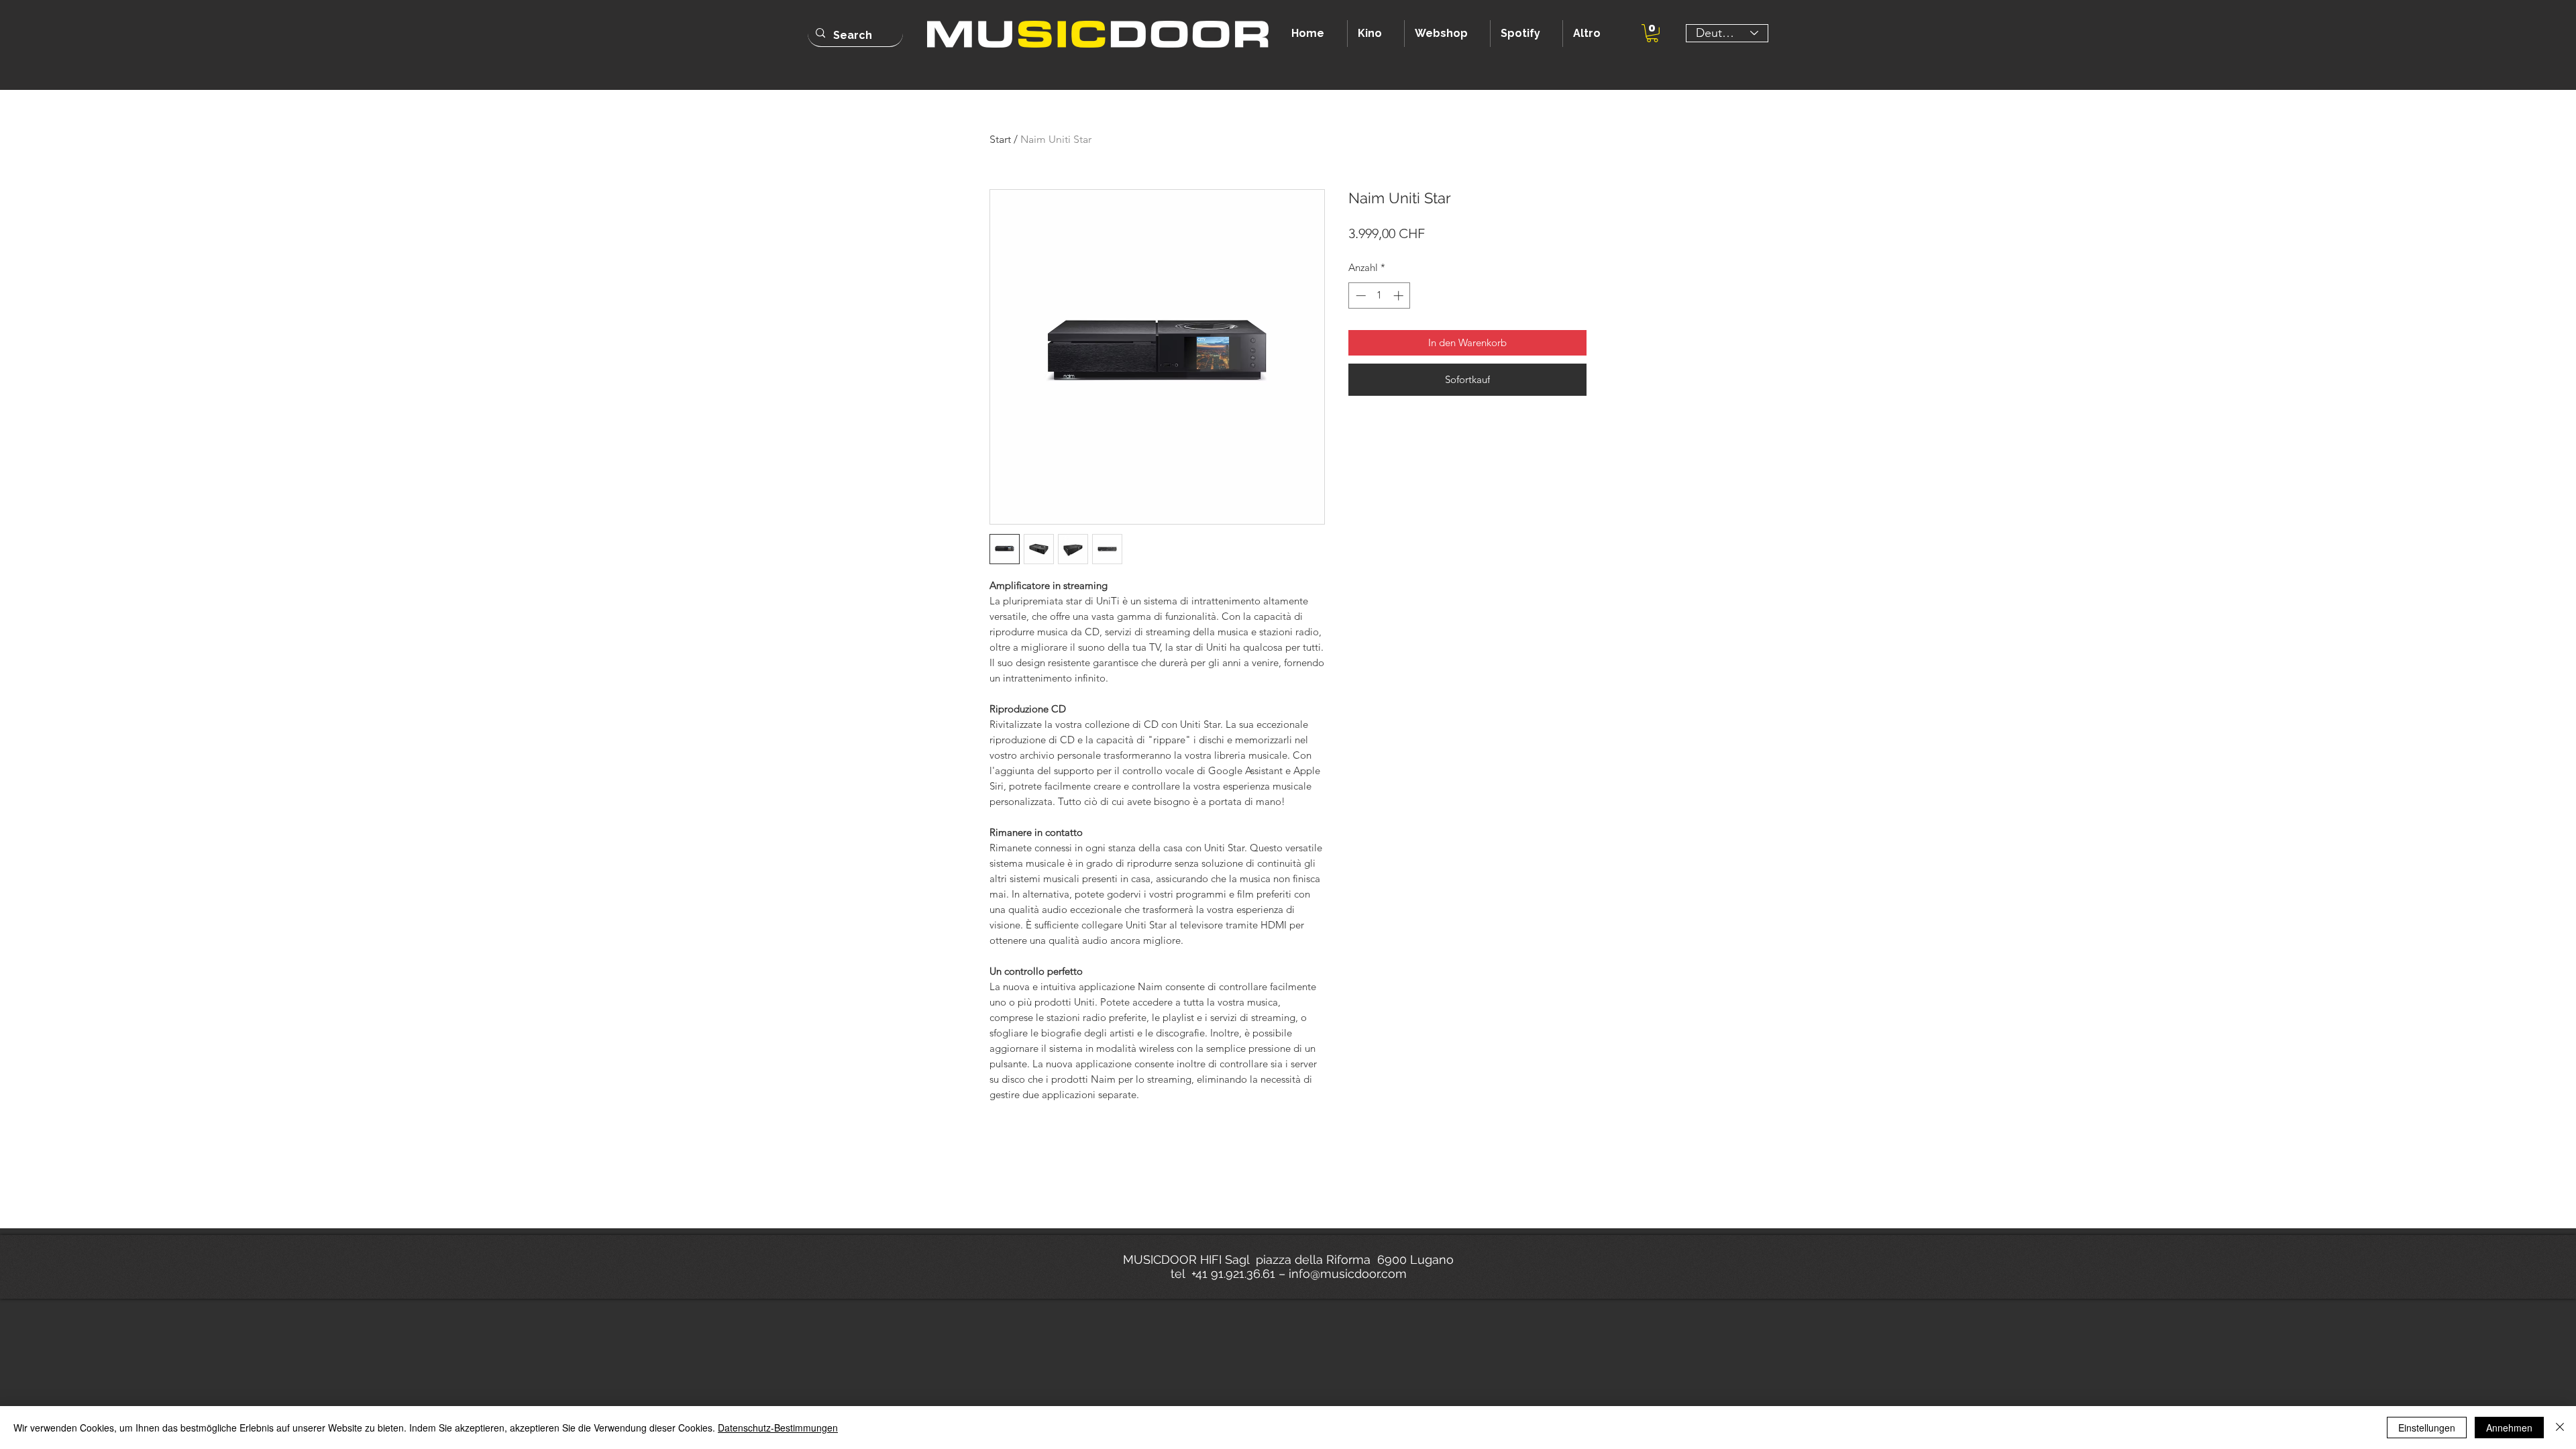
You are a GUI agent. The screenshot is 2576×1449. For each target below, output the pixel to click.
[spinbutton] (1380, 296)
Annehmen (2509, 1428)
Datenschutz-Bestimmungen (778, 1428)
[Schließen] (2560, 1428)
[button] (1652, 33)
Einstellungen (2427, 1428)
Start (1000, 139)
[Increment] (1400, 296)
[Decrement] (1359, 296)
